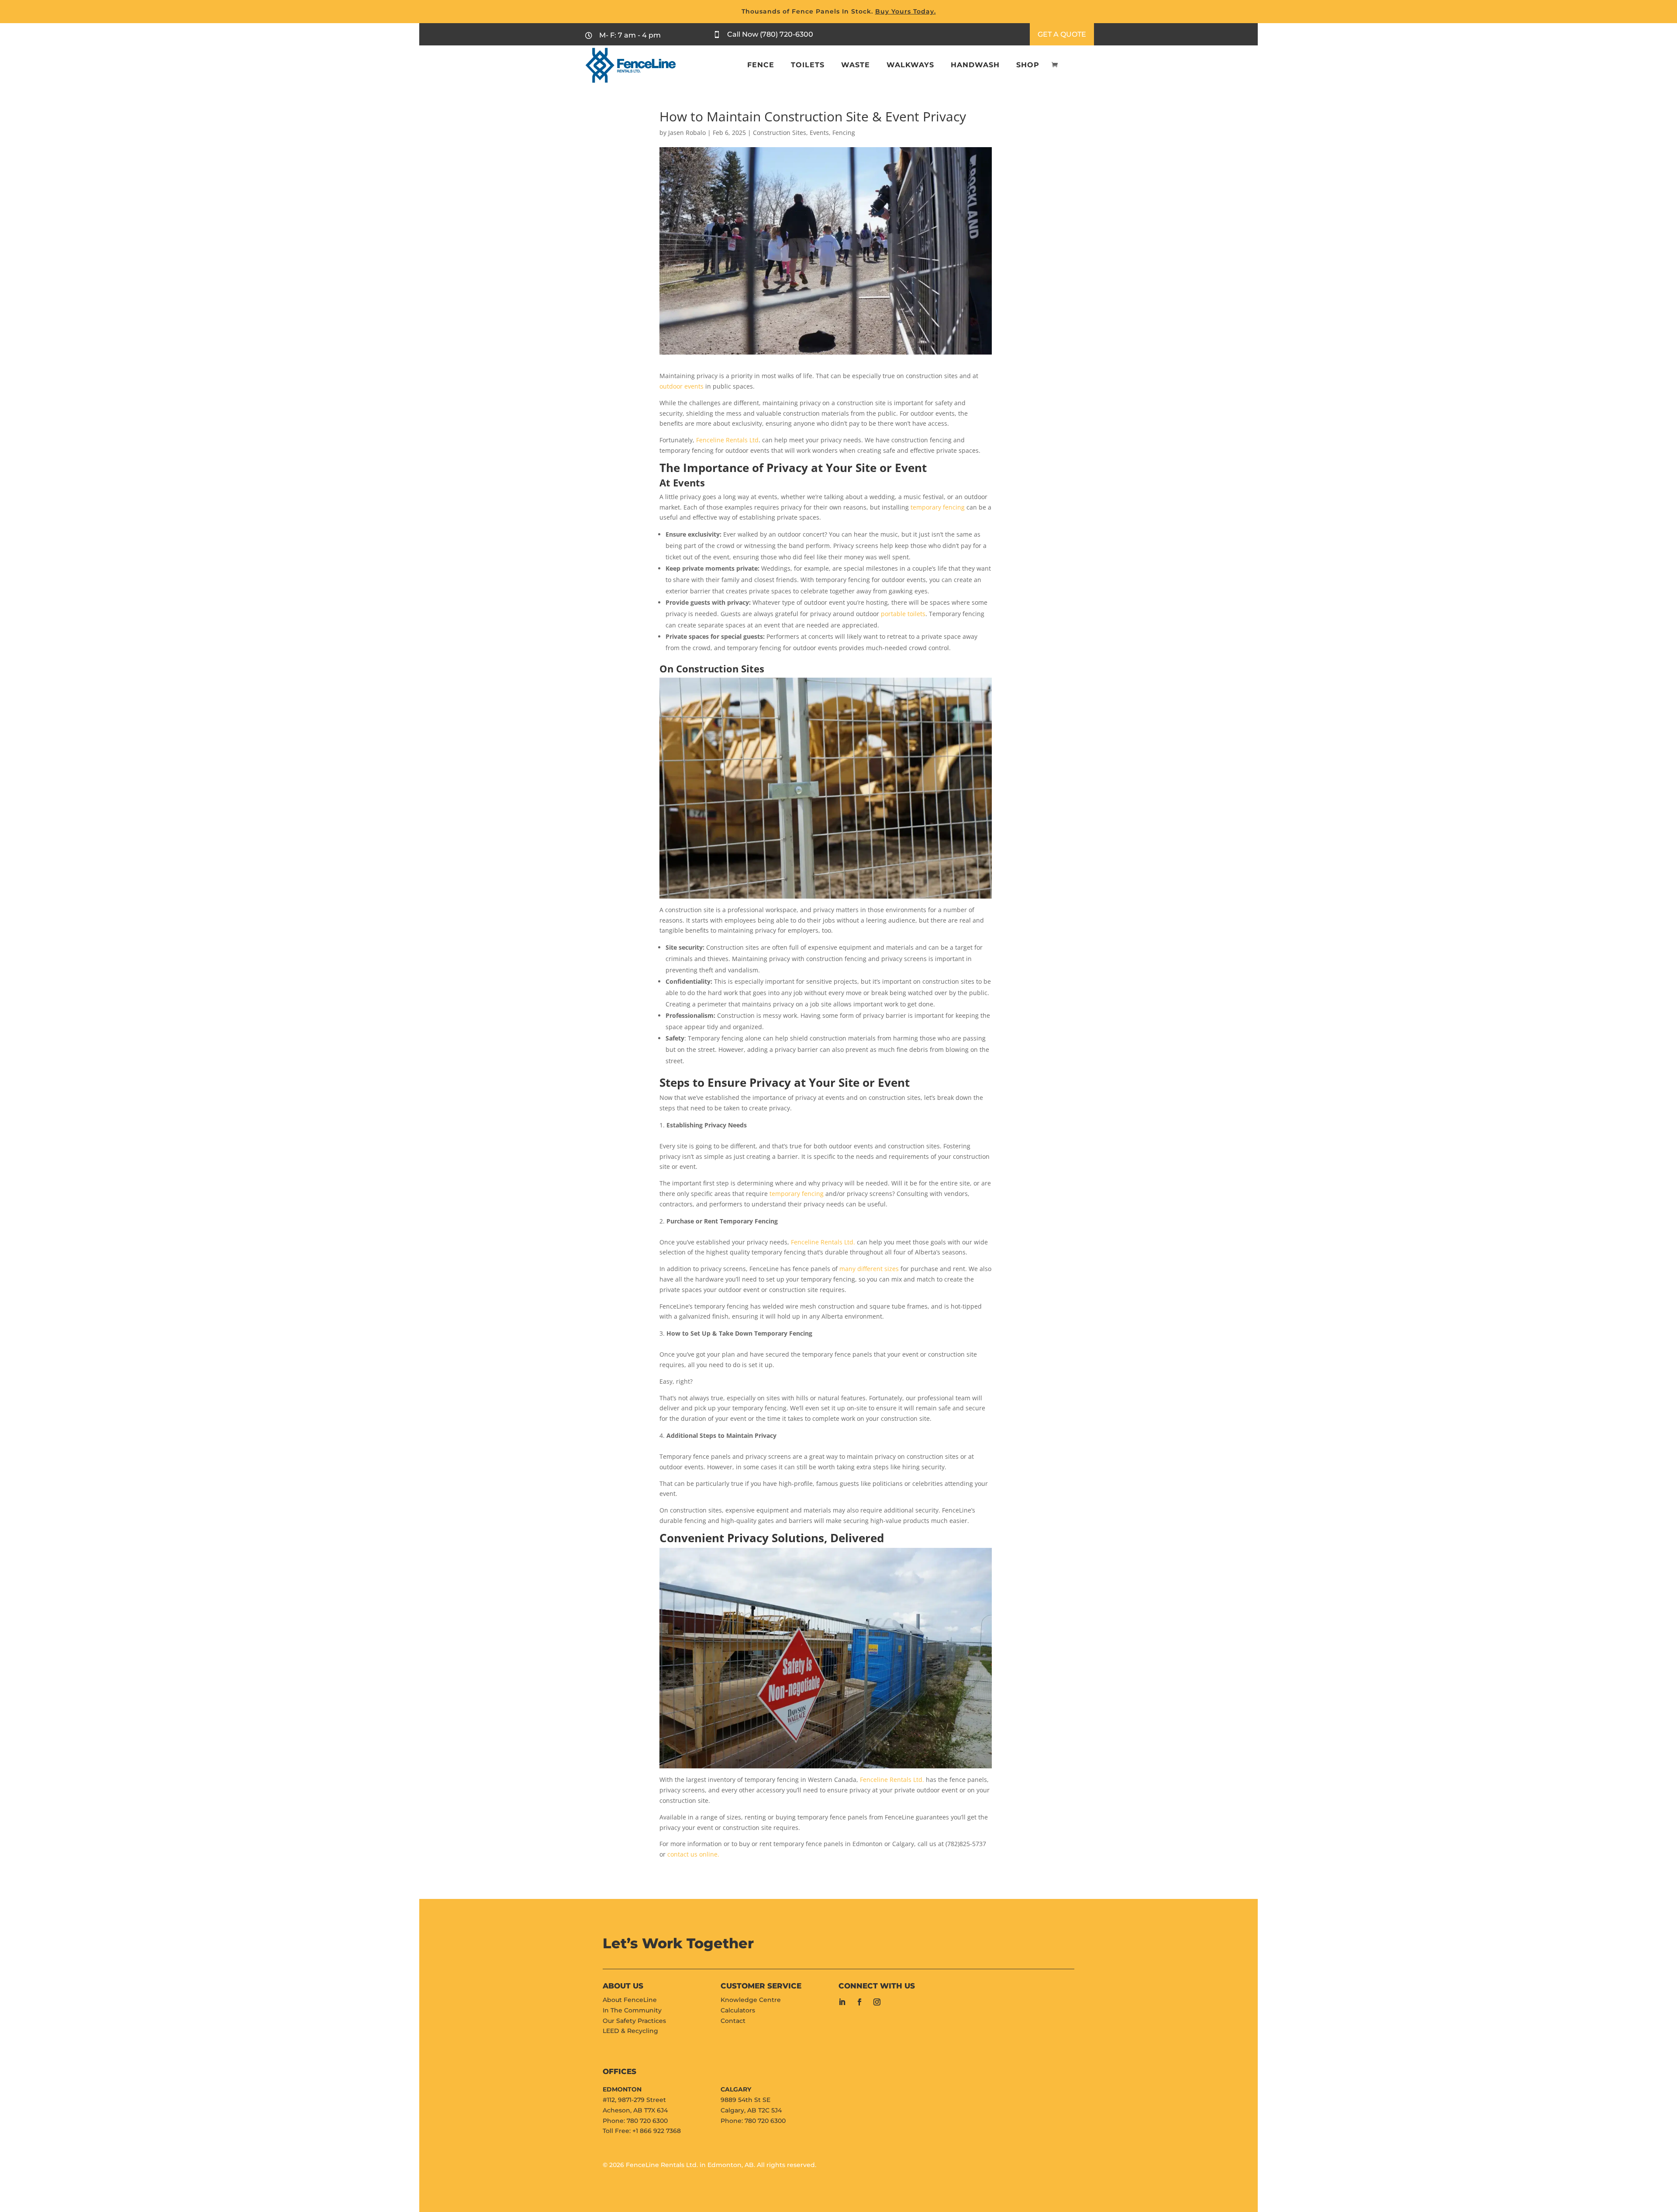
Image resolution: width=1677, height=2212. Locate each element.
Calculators (738, 2010)
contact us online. (693, 1854)
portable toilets (903, 614)
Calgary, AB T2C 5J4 (751, 2110)
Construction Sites (780, 133)
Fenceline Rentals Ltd (727, 440)
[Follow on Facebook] (859, 2002)
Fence (761, 65)
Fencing (844, 133)
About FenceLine (630, 2000)
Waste (856, 65)
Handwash (975, 65)
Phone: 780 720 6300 (635, 2121)
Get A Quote (1062, 34)
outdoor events (681, 386)
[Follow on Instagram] (877, 2002)
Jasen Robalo (687, 133)
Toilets (808, 65)
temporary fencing (938, 507)
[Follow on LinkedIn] (842, 2002)
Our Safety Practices (634, 2021)
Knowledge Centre (751, 2000)
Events (819, 133)
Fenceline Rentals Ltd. (823, 1242)
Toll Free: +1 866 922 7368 (642, 2131)
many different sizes (869, 1269)
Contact (733, 2021)
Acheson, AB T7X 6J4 (635, 2110)
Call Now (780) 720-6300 (770, 34)
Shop (1028, 65)
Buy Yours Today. (906, 11)
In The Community (632, 2010)
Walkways (910, 65)
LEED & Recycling (630, 2031)
